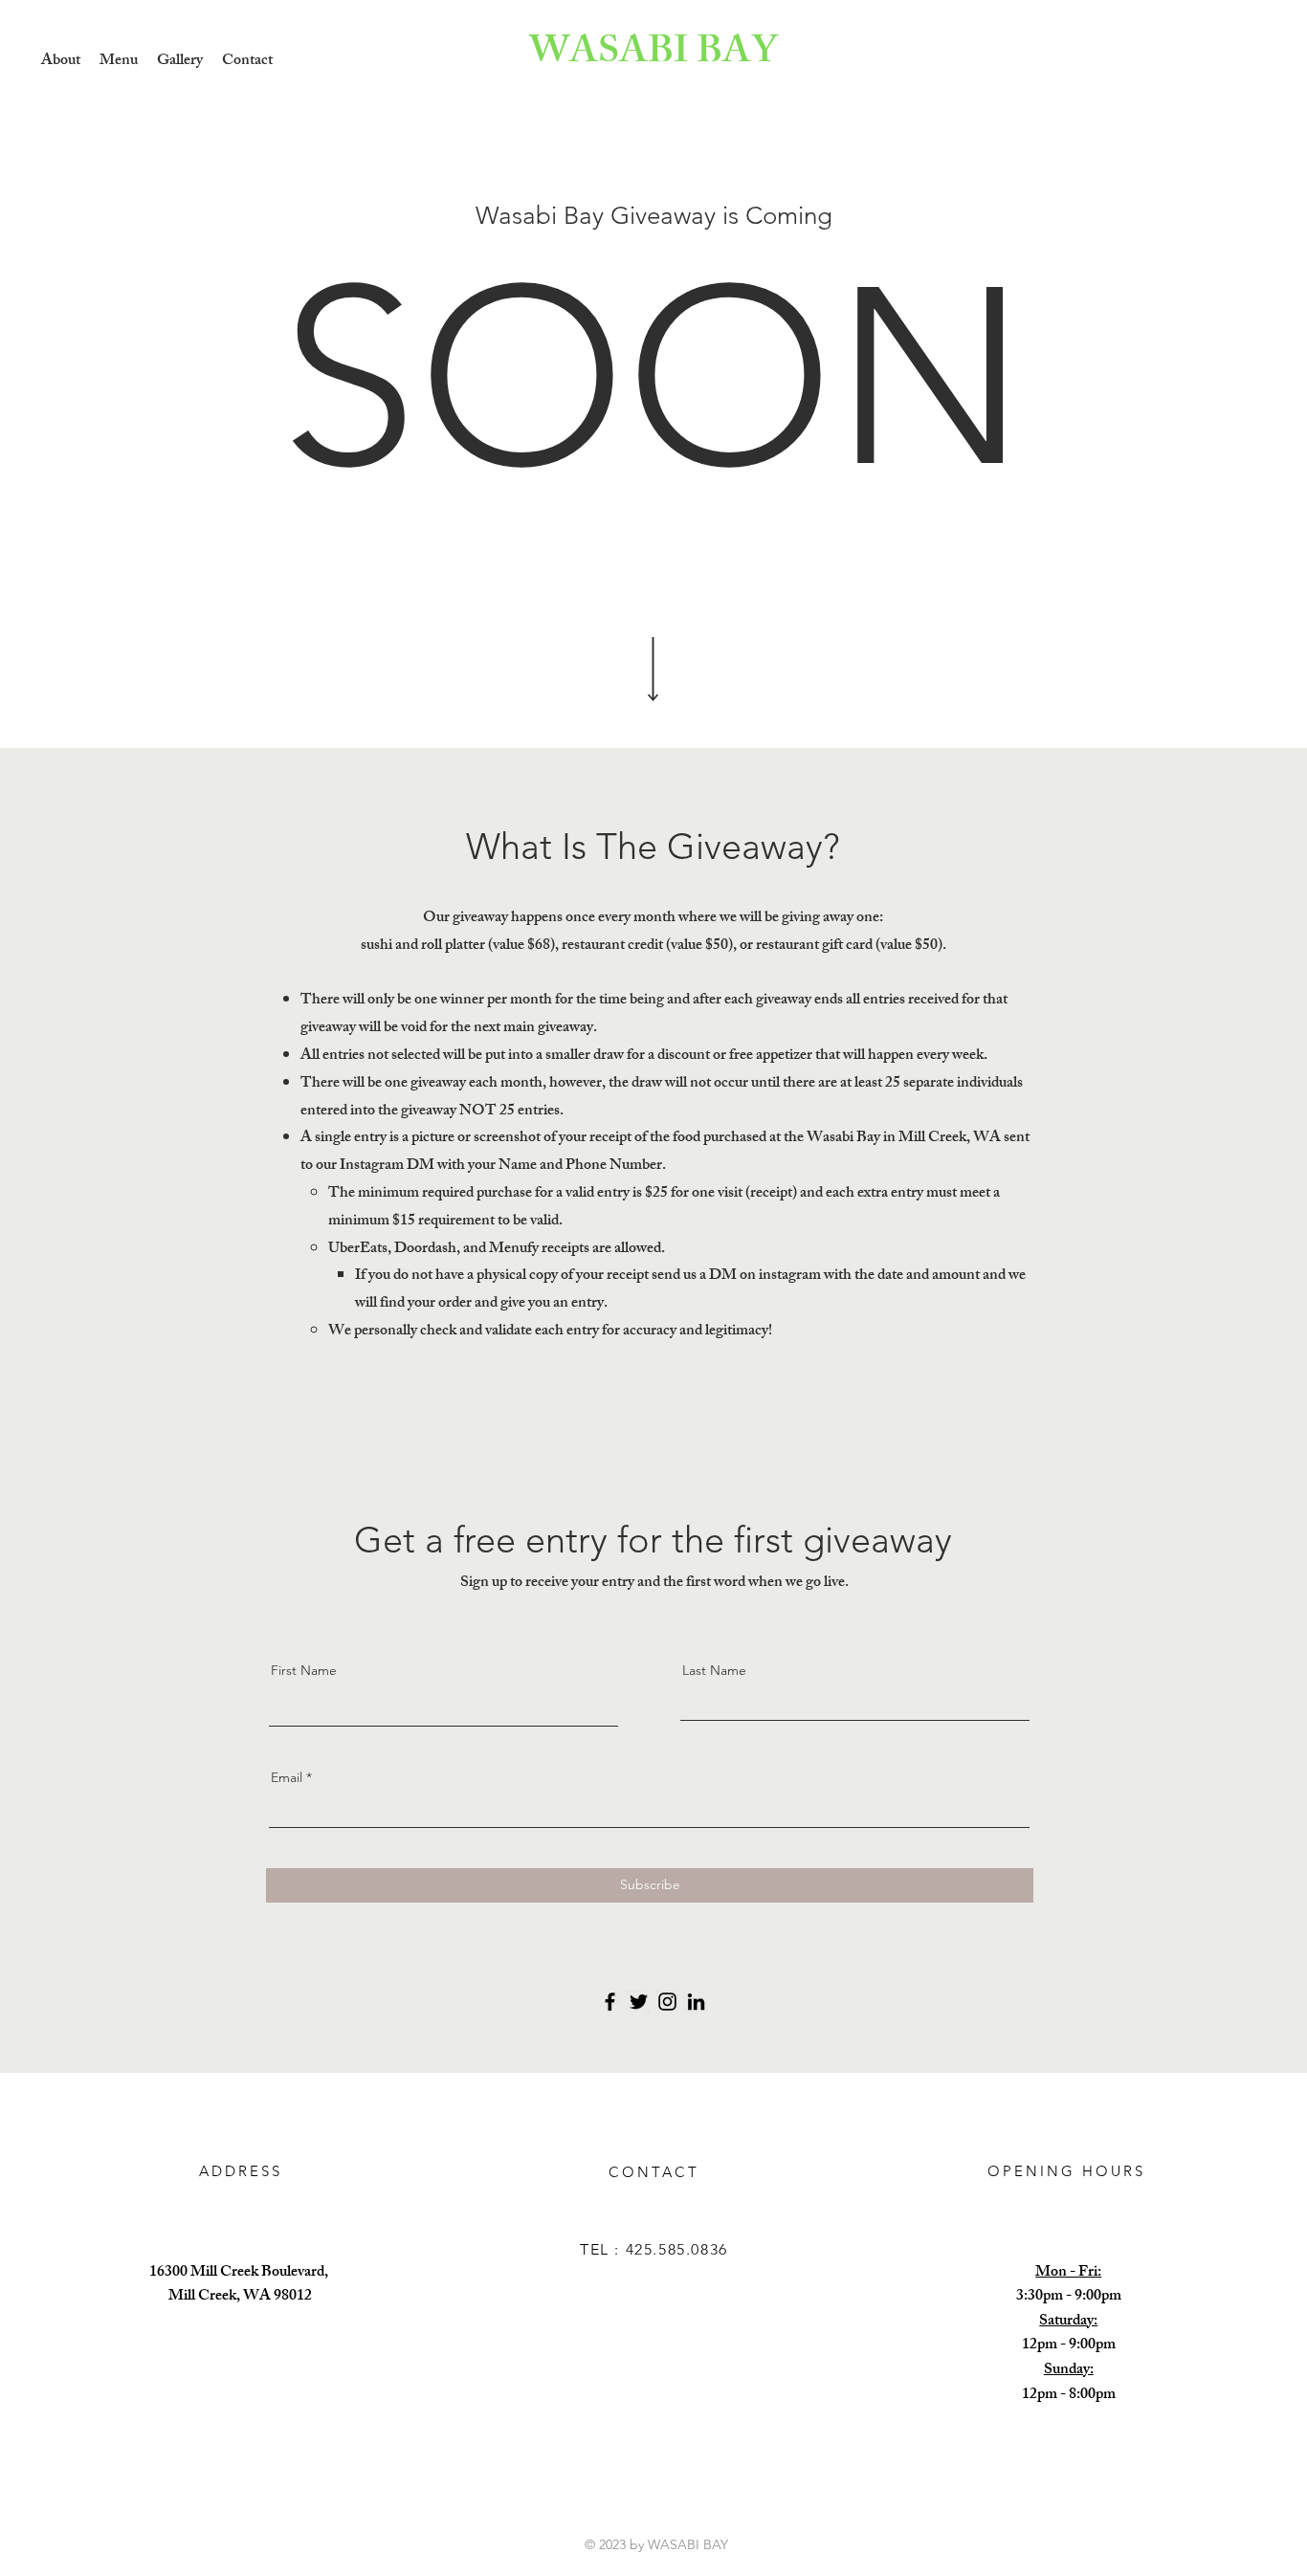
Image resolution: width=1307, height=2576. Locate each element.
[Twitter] (639, 2002)
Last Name (714, 1670)
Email (287, 1777)
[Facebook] (610, 2002)
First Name (304, 1670)
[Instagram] (667, 2002)
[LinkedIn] (696, 2002)
